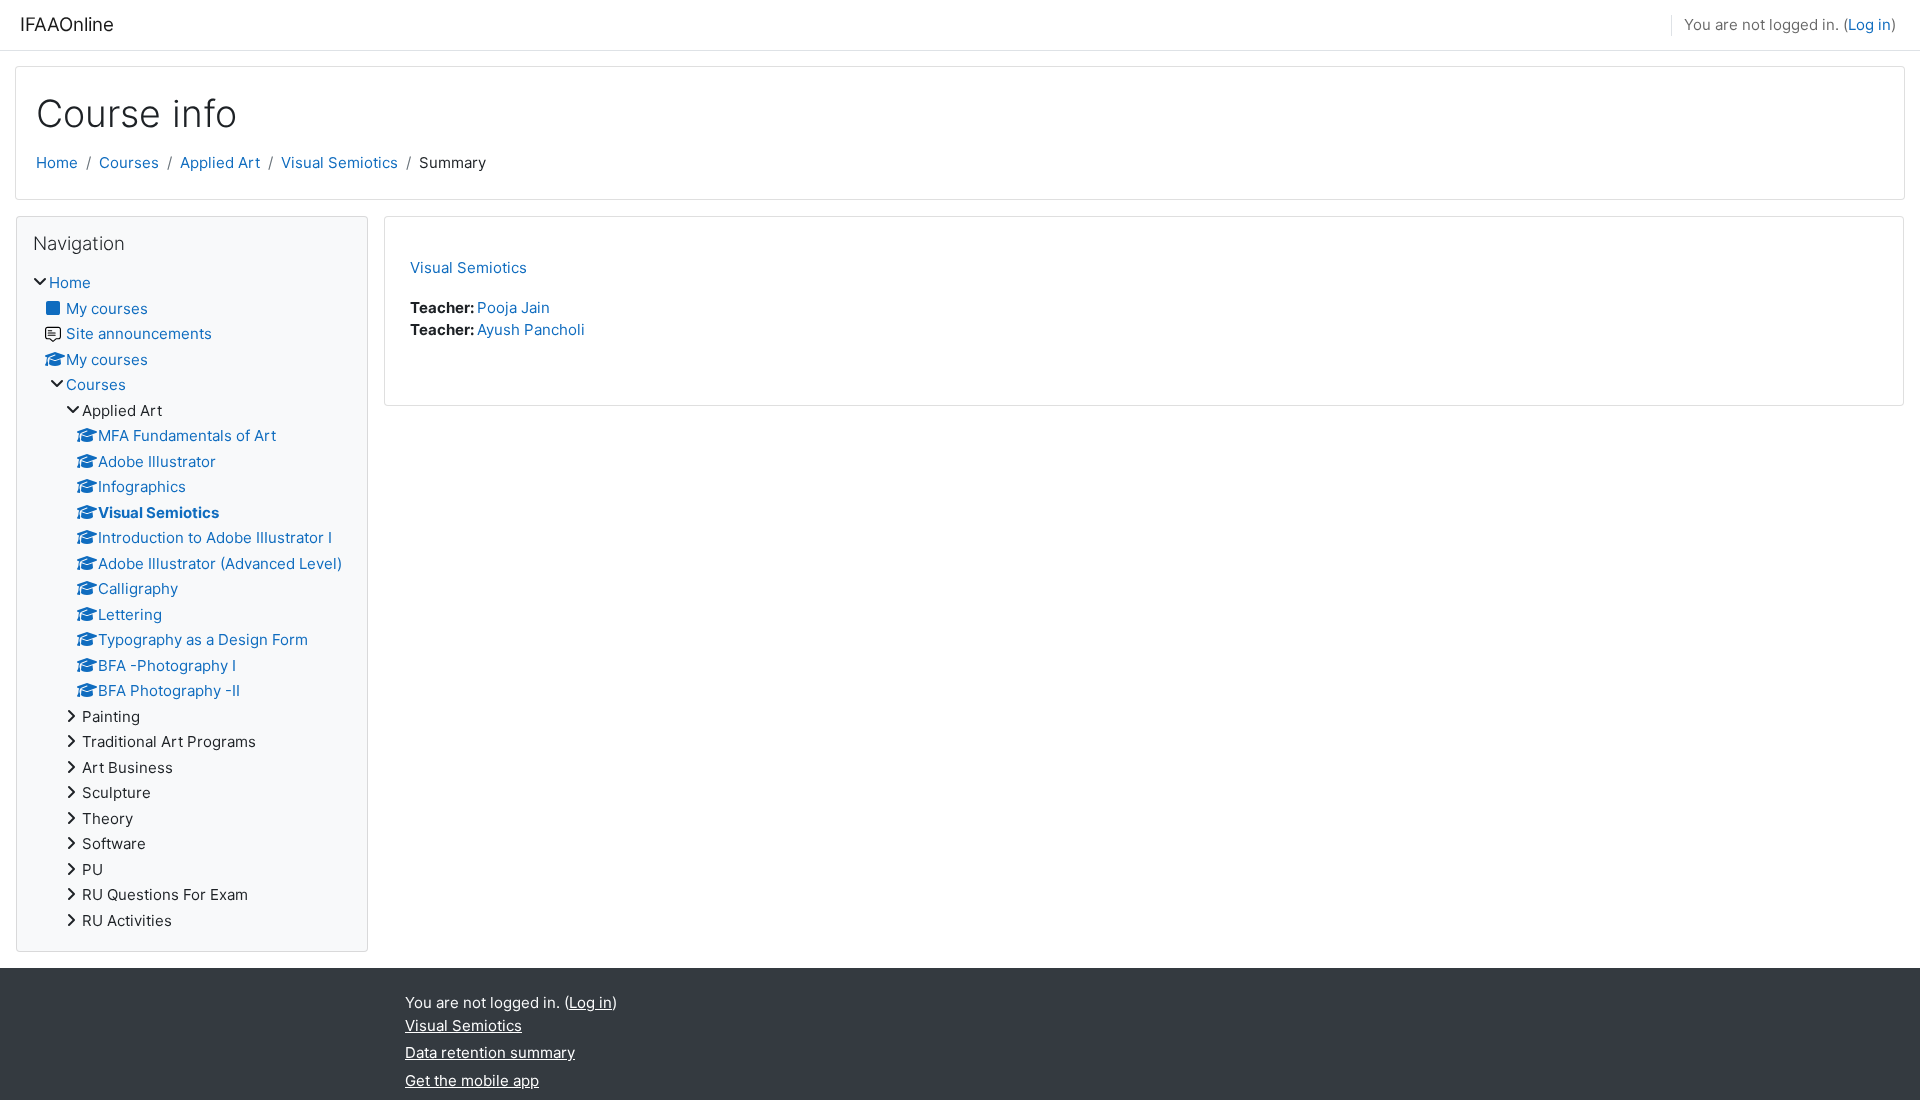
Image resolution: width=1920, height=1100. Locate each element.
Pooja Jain (513, 307)
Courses (129, 162)
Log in (1869, 24)
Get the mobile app (472, 1080)
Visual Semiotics (339, 162)
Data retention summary (490, 1052)
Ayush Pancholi (531, 329)
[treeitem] (192, 602)
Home (57, 162)
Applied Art (220, 162)
